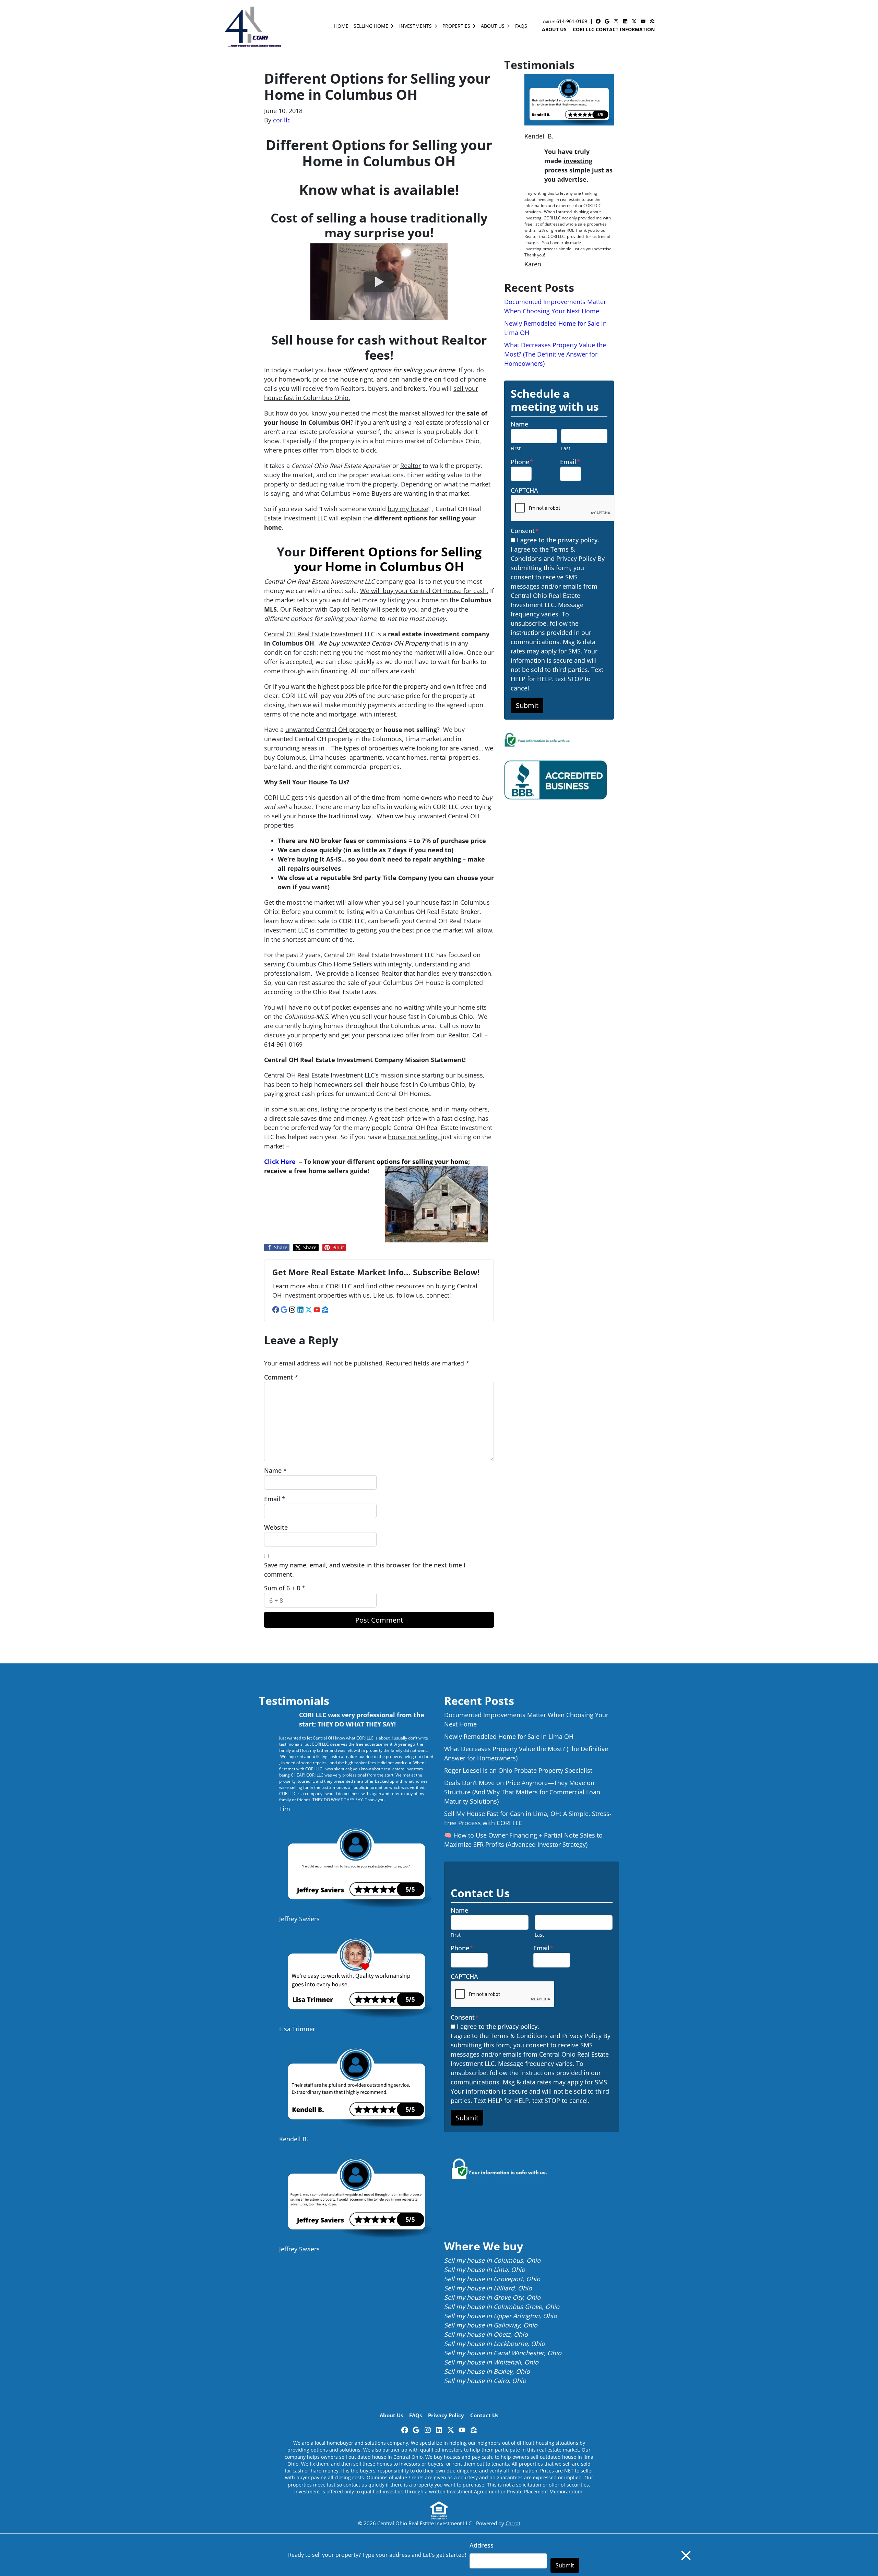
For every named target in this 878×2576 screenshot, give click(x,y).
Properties (456, 26)
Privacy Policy (446, 2415)
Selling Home (371, 26)
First (516, 448)
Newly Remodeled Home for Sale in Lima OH (509, 1736)
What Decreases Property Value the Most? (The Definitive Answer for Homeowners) (555, 354)
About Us (493, 26)
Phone (522, 462)
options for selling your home (422, 1161)
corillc (282, 120)
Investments (416, 26)
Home (341, 26)
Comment (281, 1377)
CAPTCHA (524, 490)
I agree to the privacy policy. (558, 540)
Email (275, 1499)
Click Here (280, 1161)
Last (566, 448)
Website (276, 1527)
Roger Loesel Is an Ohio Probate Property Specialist (518, 1770)
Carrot (513, 2523)
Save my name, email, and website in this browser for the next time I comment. (365, 1570)
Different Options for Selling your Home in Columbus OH (388, 559)
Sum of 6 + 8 (285, 1588)
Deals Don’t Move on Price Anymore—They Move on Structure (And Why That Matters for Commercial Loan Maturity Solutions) (522, 1792)
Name (275, 1470)
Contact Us (484, 2415)
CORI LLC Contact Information (614, 29)
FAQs (521, 26)
